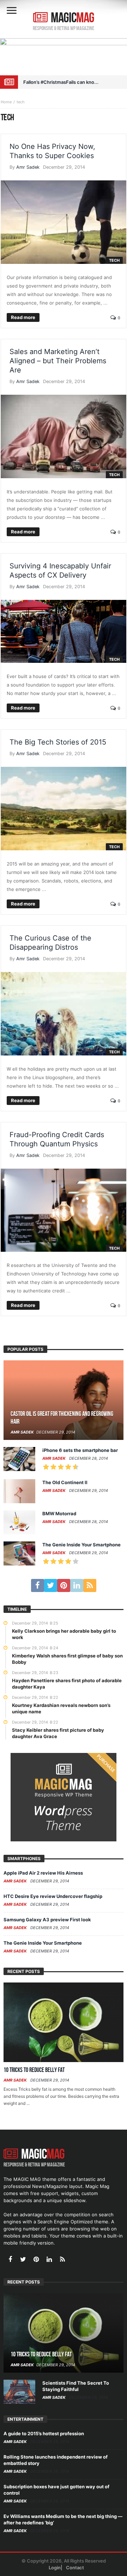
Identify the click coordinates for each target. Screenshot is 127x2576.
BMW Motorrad (59, 1513)
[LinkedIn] (77, 1585)
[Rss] (90, 1585)
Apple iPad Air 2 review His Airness (43, 1873)
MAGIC (72, 18)
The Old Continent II (65, 1482)
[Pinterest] (64, 1585)
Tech (114, 260)
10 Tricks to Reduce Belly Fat (34, 2070)
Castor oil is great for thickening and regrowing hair (62, 1418)
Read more (23, 317)
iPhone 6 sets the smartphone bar (80, 1450)
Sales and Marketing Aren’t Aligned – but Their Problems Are (58, 361)
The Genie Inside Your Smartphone (81, 1545)
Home (6, 102)
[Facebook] (38, 1585)
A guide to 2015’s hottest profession (44, 2433)
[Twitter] (51, 1585)
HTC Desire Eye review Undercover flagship (53, 1896)
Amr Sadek (28, 167)
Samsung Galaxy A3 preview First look (47, 1920)
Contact (75, 2568)
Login (55, 2568)
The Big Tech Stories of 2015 (58, 742)
